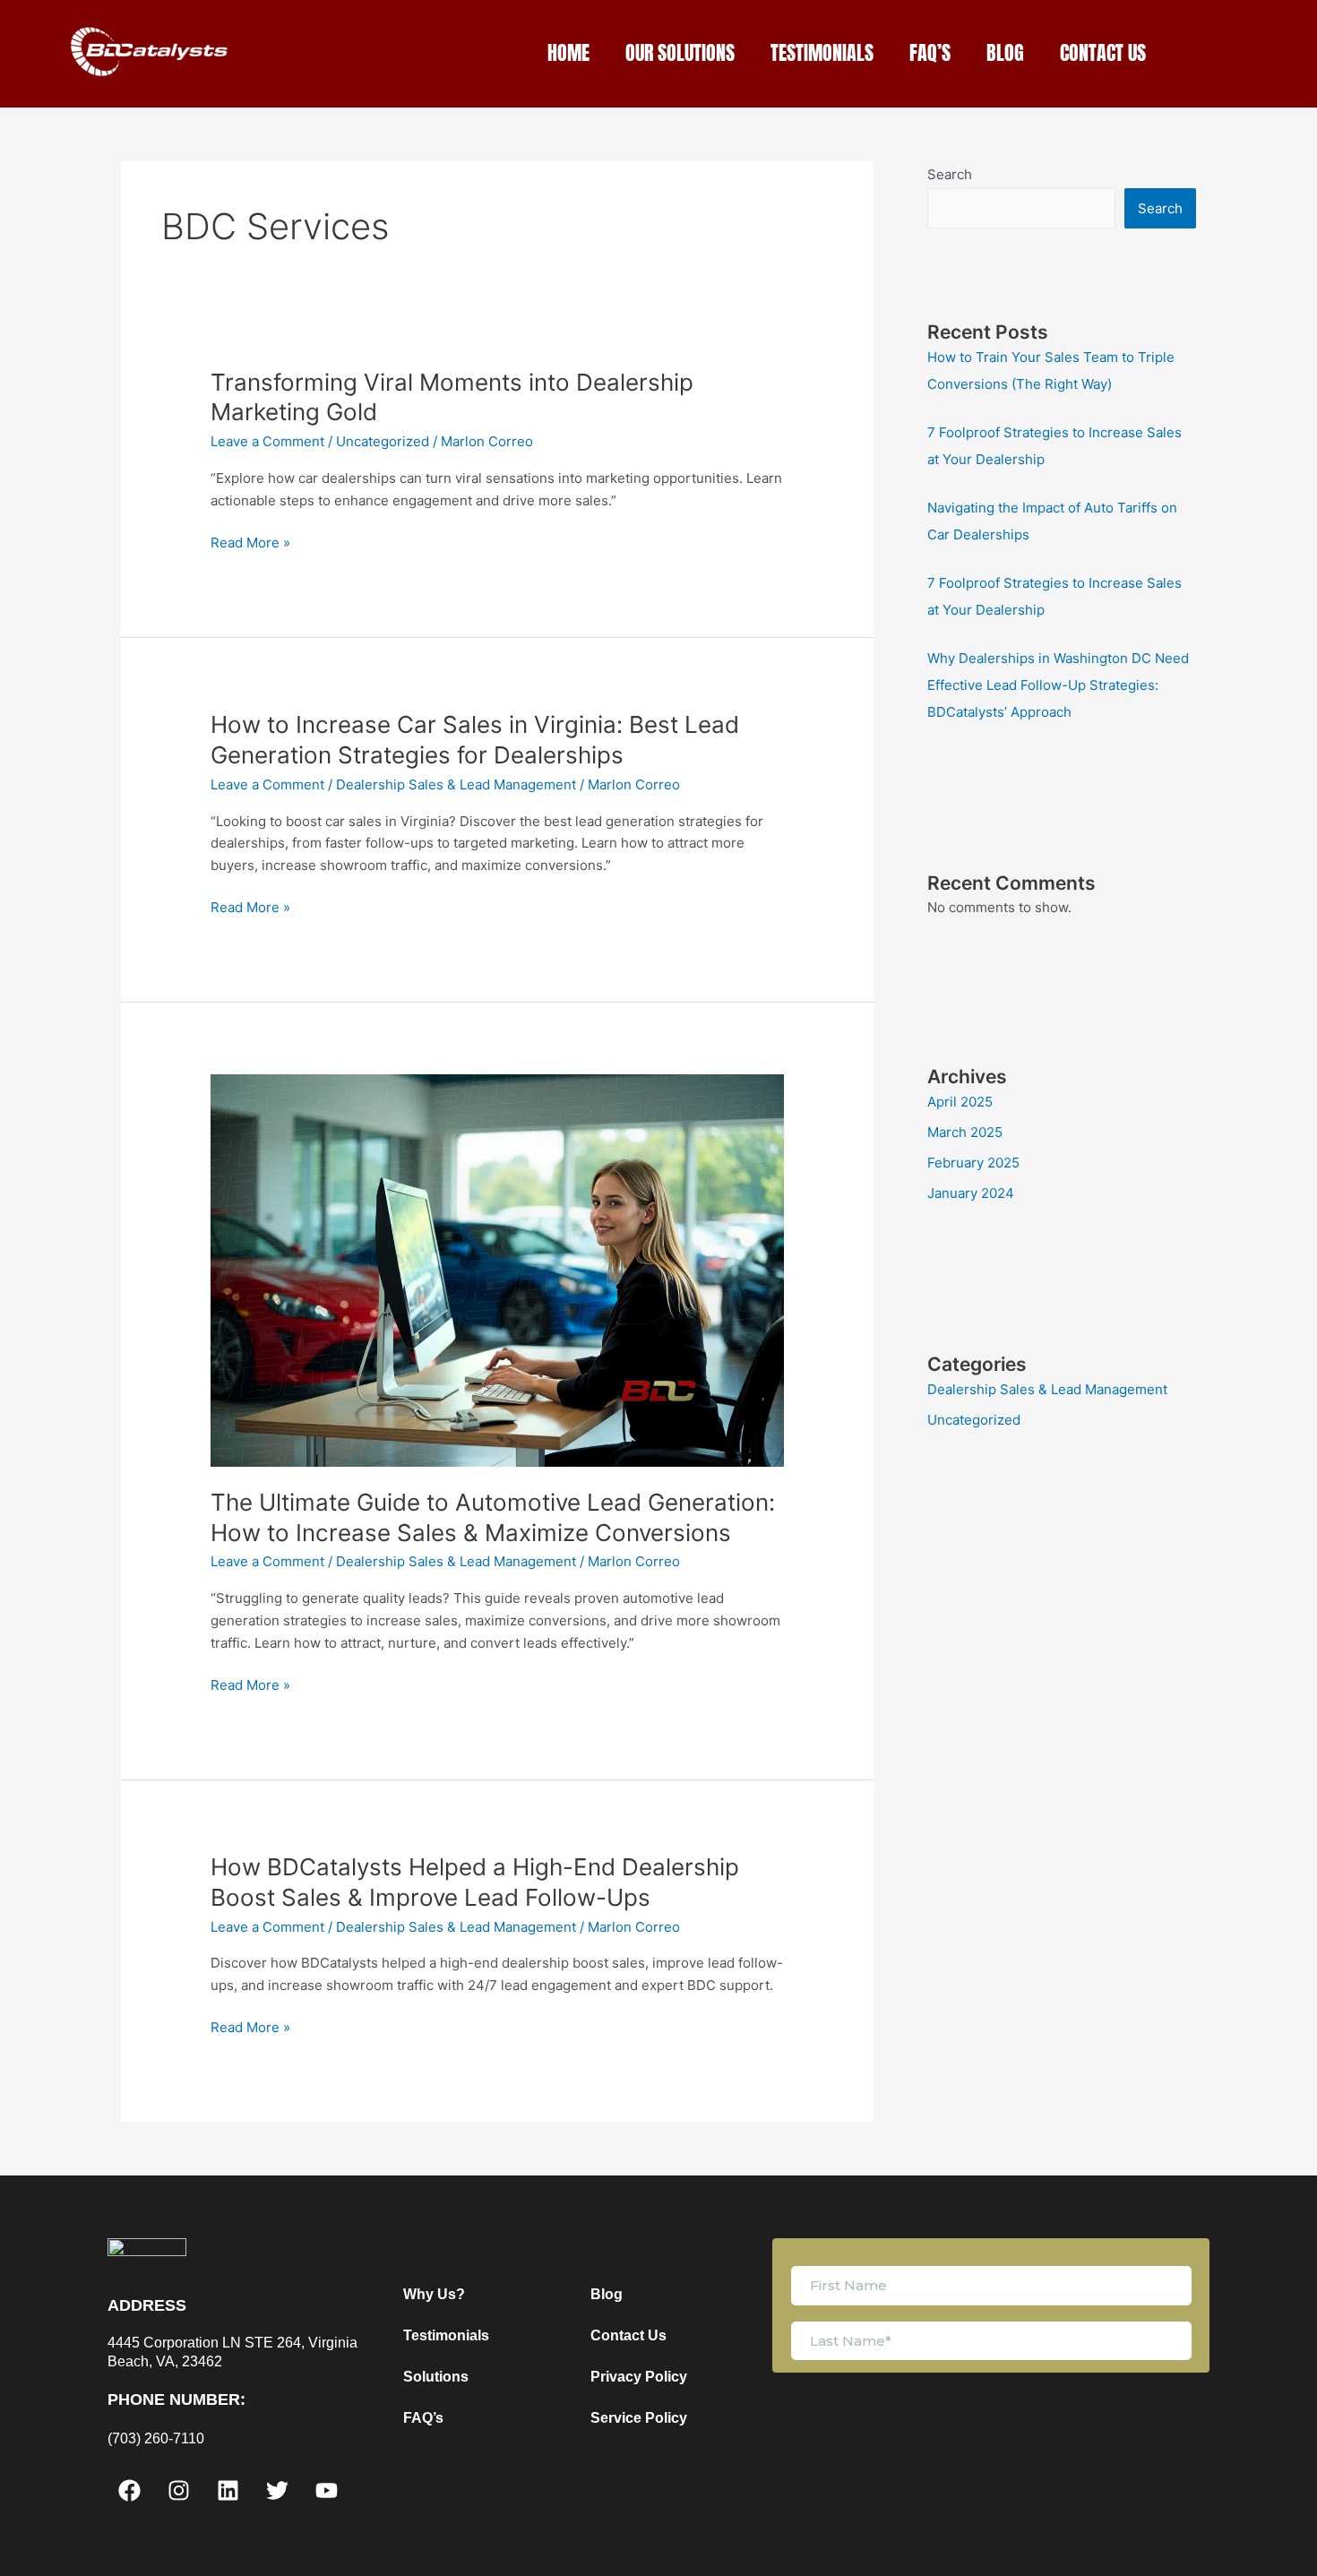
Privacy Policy (639, 2377)
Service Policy (639, 2418)
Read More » (250, 542)
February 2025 (973, 1163)
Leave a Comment (267, 441)
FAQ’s (930, 52)
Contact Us (628, 2335)
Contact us (1103, 52)
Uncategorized (383, 441)
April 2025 (960, 1102)
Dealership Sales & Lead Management (456, 784)
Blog (1005, 52)
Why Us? (434, 2294)
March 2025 (965, 1132)
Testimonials (822, 52)
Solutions (436, 2377)
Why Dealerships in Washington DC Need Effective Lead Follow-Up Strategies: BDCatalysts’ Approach (1058, 685)
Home (568, 52)
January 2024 (971, 1193)
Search (950, 174)
